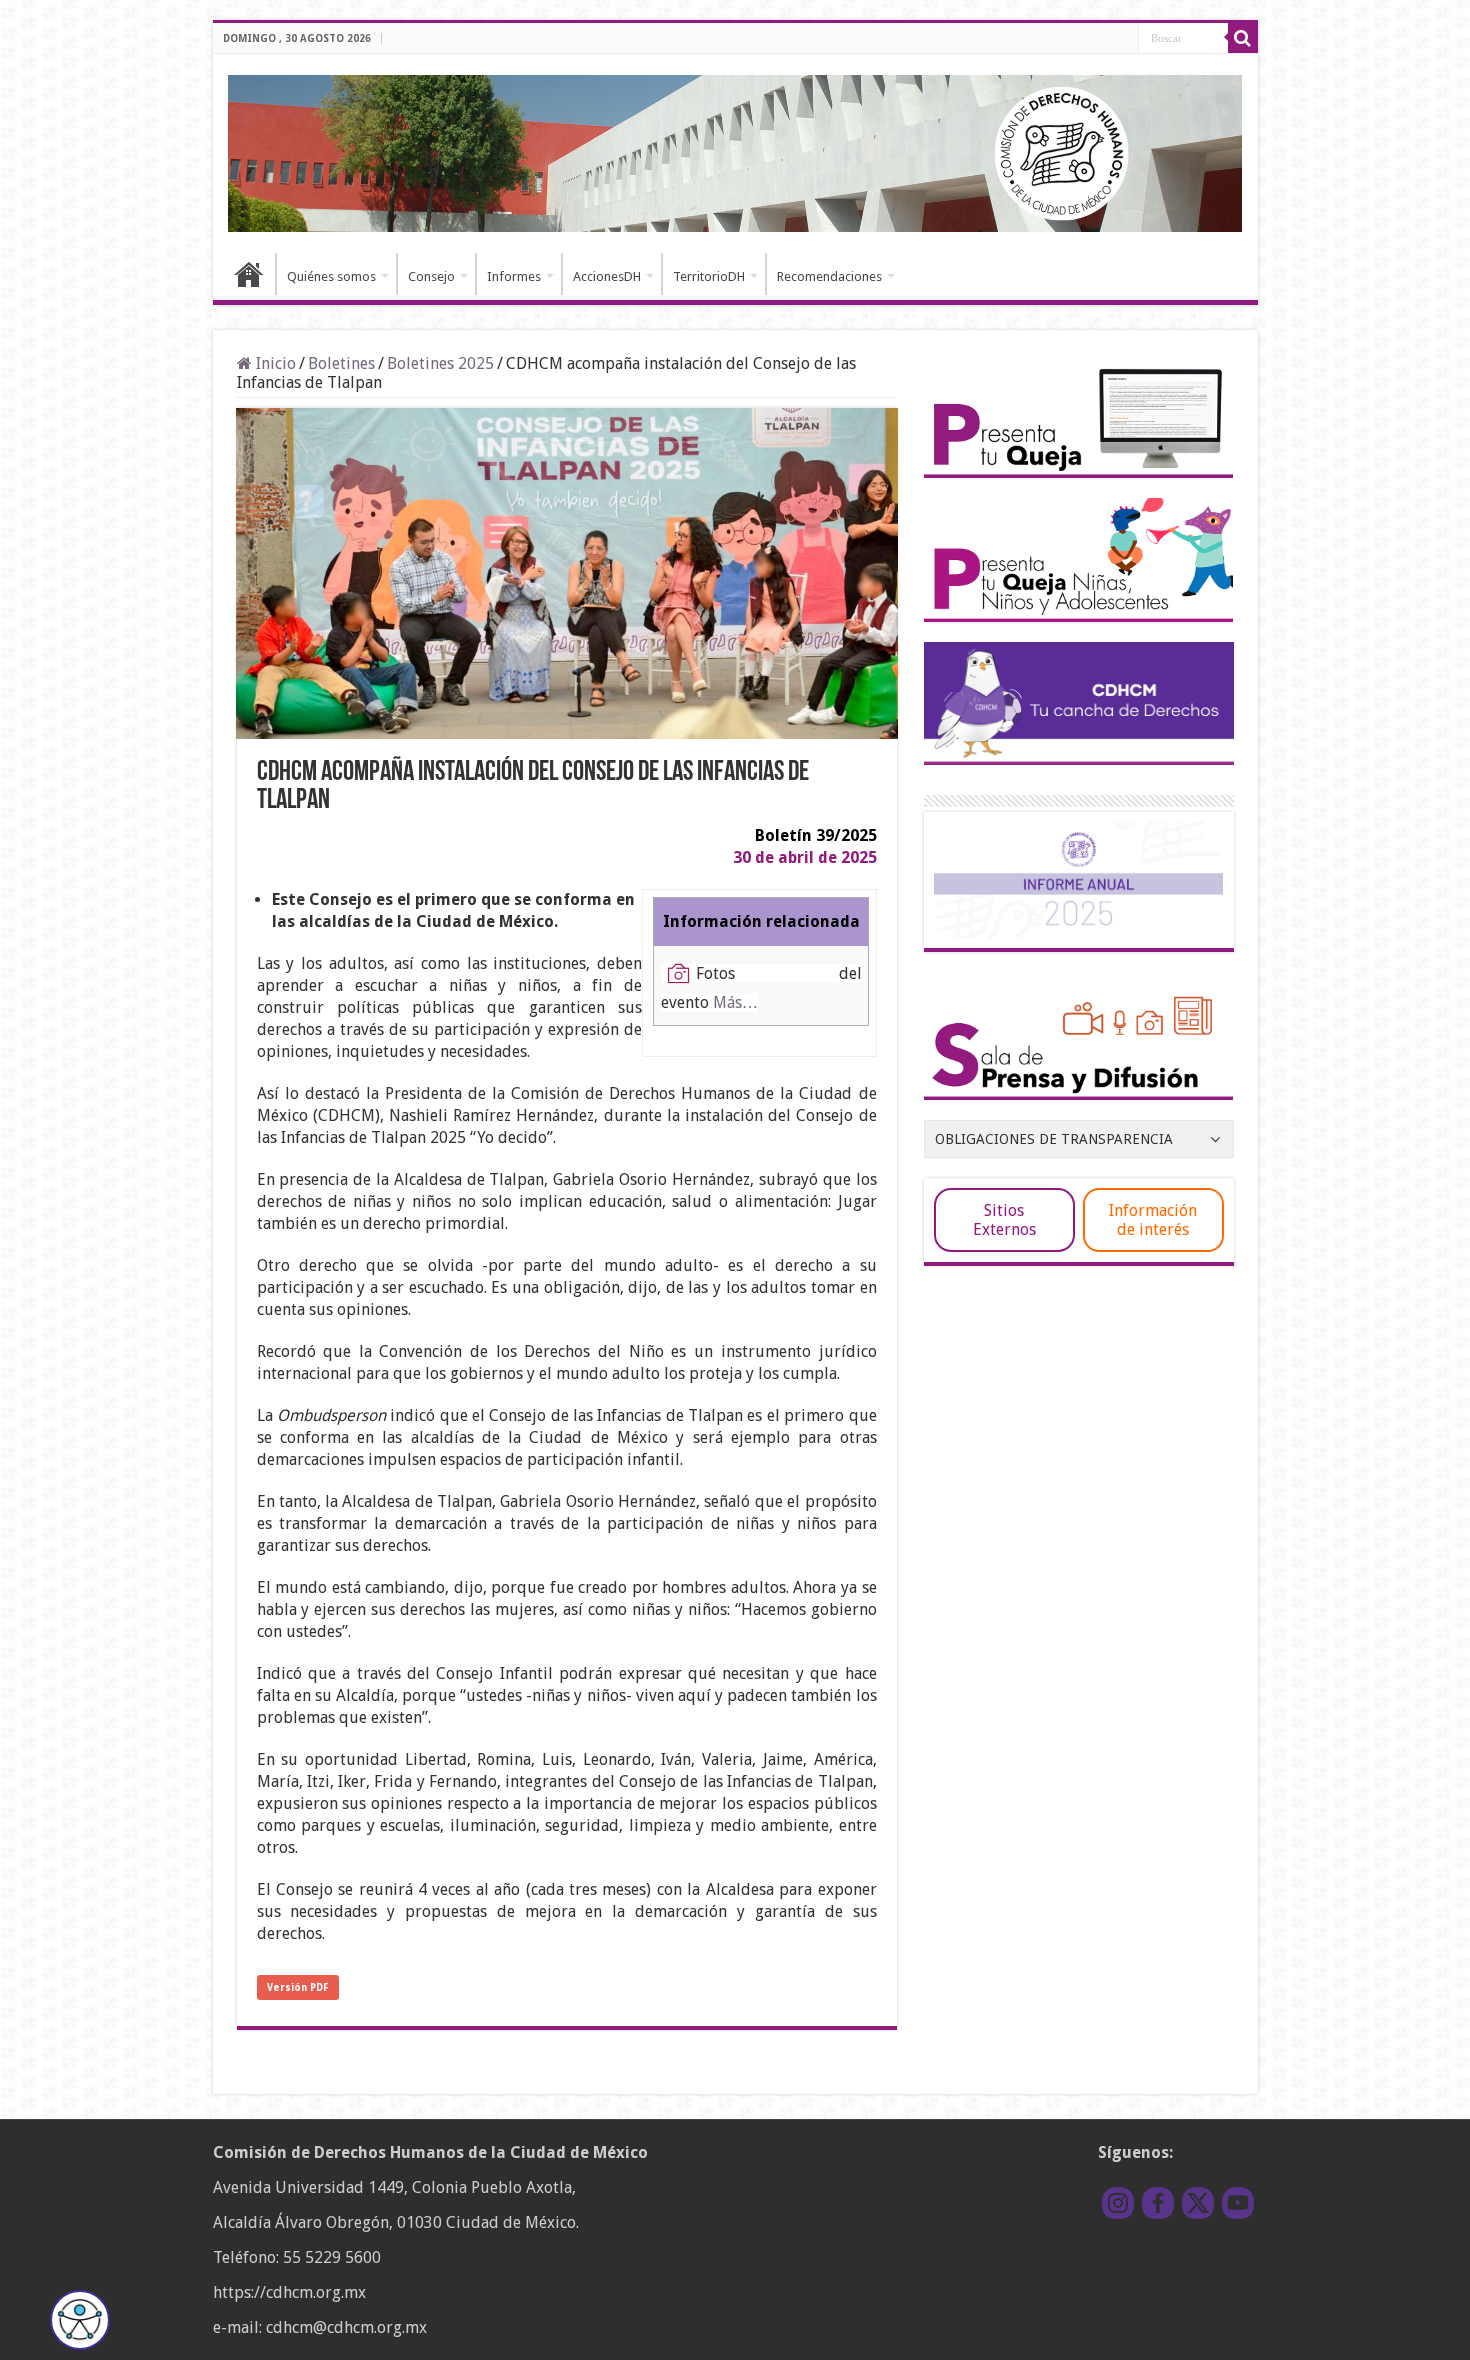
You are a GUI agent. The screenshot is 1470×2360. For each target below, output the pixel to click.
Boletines (341, 363)
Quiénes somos (331, 276)
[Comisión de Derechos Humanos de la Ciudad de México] (735, 150)
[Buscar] (1243, 38)
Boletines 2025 (440, 363)
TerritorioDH (709, 276)
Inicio (249, 274)
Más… (735, 1002)
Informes (514, 276)
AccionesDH (607, 276)
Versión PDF (298, 1987)
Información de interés (1153, 1220)
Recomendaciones (829, 276)
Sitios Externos (1004, 1220)
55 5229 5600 (332, 2257)
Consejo (431, 276)
